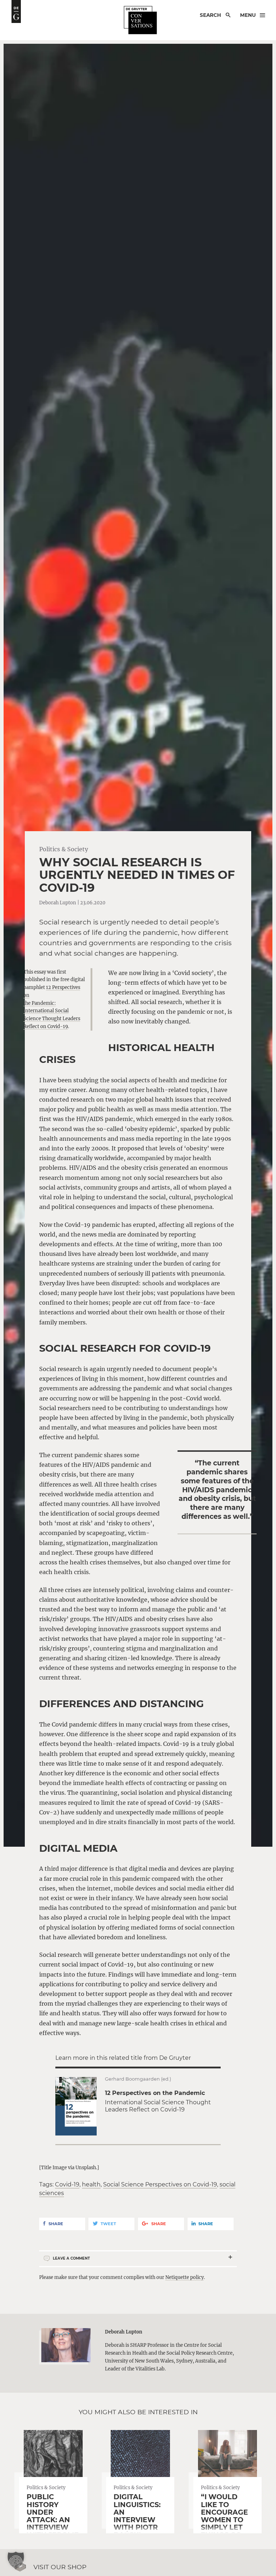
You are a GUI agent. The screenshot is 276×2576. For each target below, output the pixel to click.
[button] (16, 2560)
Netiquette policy (185, 2277)
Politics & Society (64, 849)
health (91, 2184)
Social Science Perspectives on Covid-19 (160, 2184)
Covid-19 (67, 2184)
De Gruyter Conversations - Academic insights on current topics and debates (16, 11)
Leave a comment (71, 2258)
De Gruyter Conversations (140, 20)
